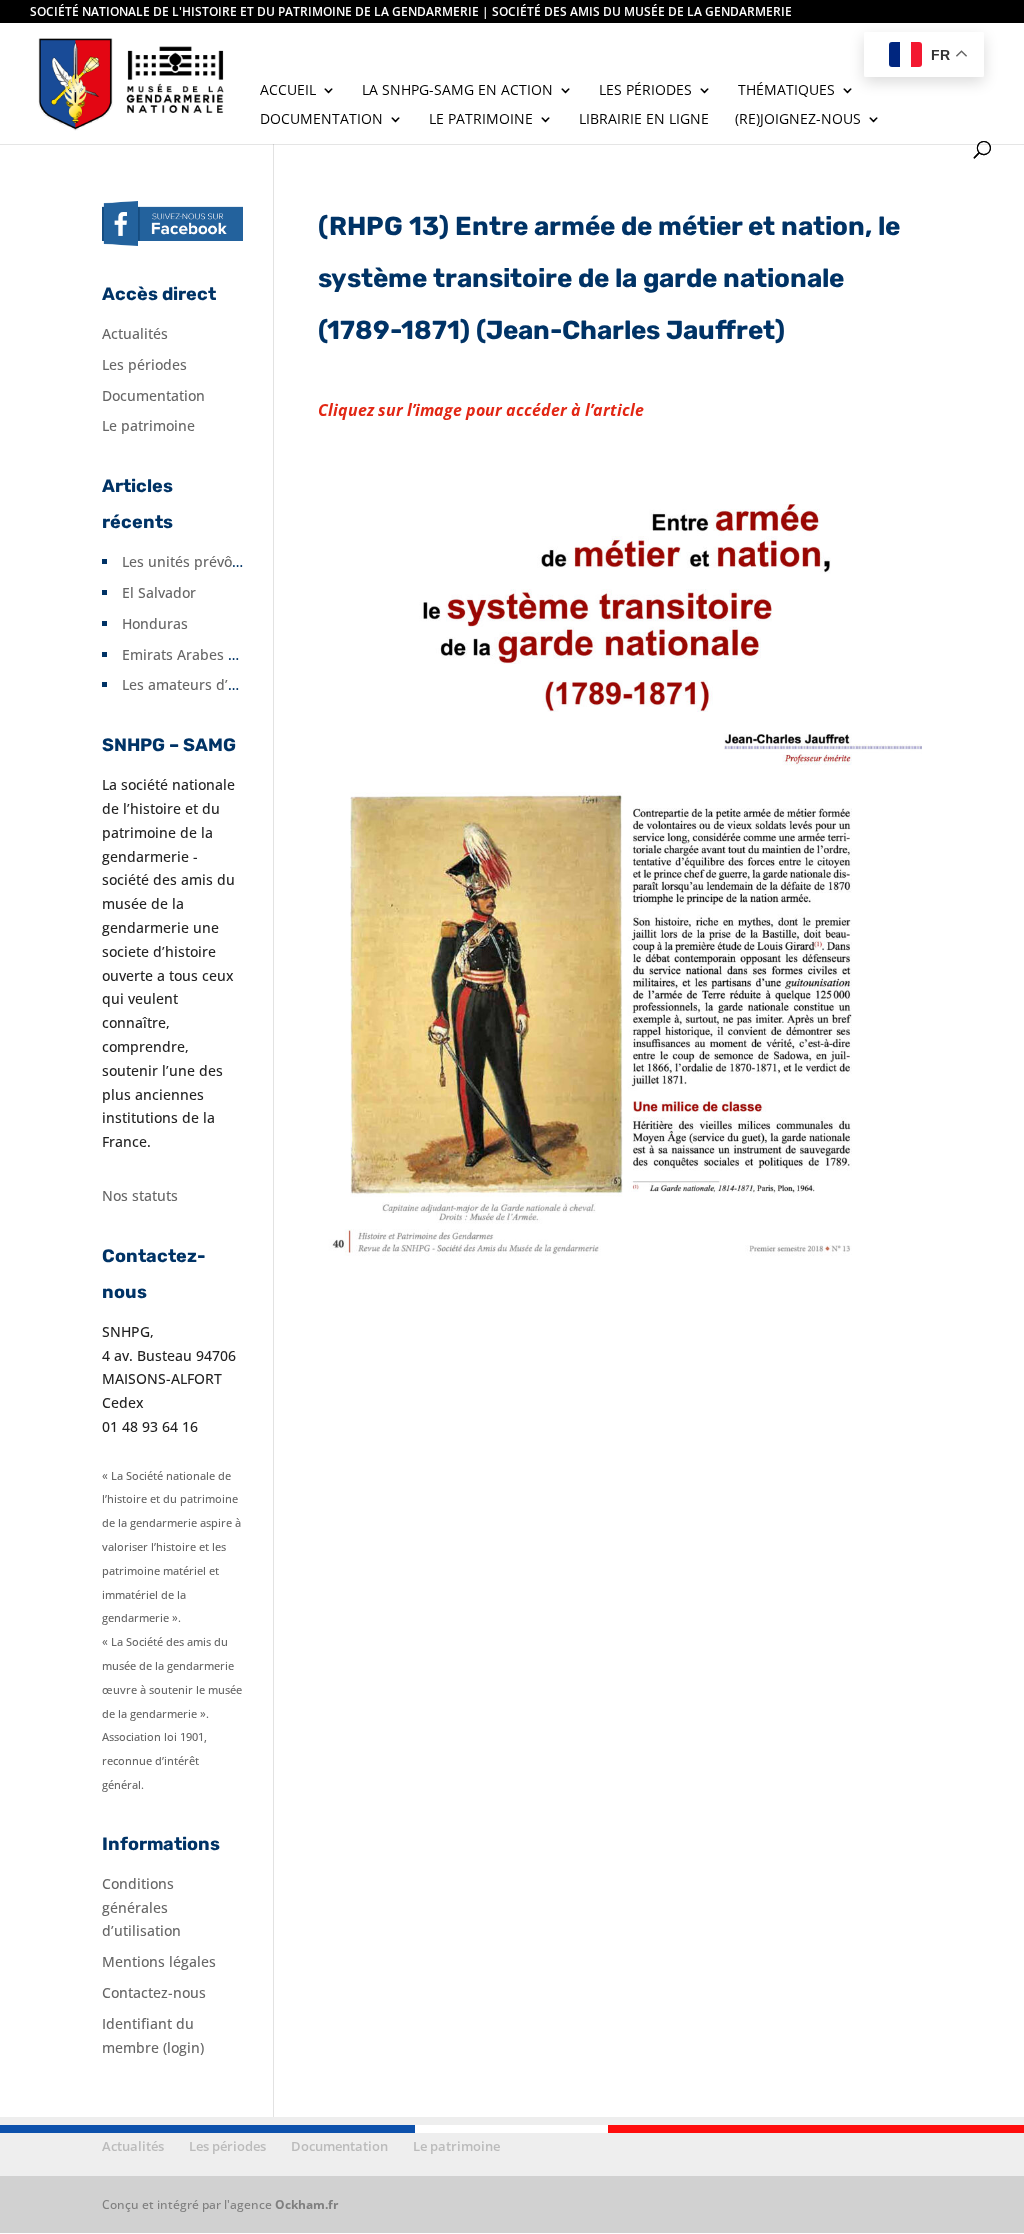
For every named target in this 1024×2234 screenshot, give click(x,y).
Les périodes (645, 91)
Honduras (155, 623)
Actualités (135, 333)
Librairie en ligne (644, 120)
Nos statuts (140, 1195)
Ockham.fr (306, 2204)
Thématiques (786, 91)
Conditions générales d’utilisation (141, 1907)
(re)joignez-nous (798, 120)
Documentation (321, 120)
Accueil (288, 91)
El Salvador (159, 592)
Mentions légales (159, 1961)
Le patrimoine (481, 120)
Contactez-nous (154, 1992)
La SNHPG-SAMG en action (457, 91)
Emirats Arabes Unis (190, 654)
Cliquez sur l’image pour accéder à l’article (481, 410)
